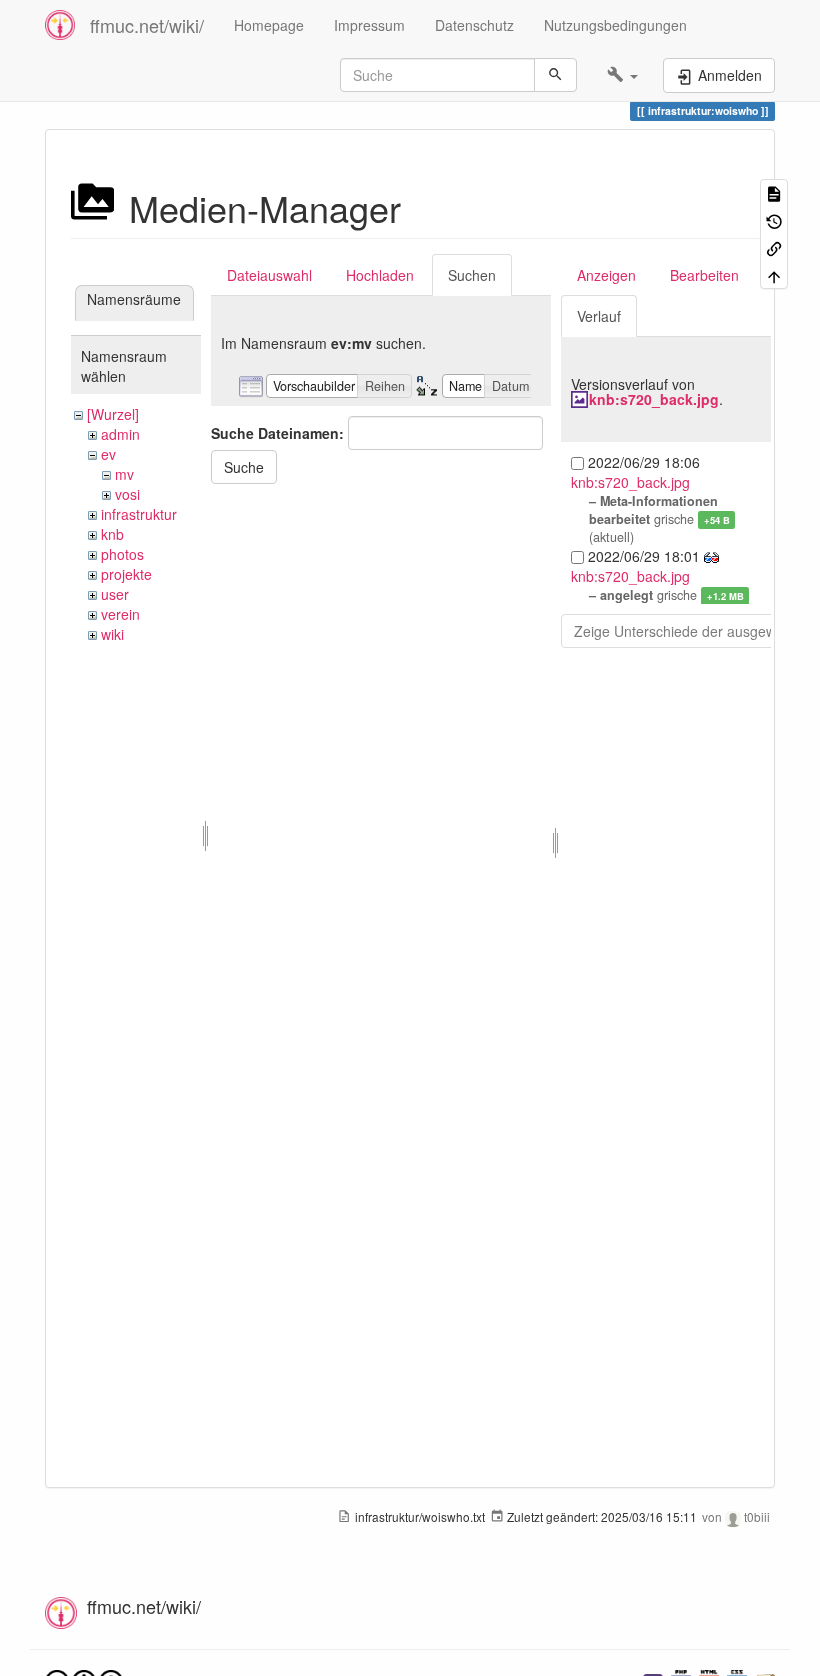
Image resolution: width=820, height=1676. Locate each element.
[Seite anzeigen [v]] (774, 192)
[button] (622, 75)
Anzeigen (606, 275)
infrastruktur (139, 514)
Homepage (269, 25)
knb (112, 534)
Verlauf (599, 316)
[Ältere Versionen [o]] (774, 219)
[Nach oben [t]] (774, 274)
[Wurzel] (113, 414)
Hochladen (380, 275)
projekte (126, 574)
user (115, 594)
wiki (112, 634)
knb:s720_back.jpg (654, 399)
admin (120, 434)
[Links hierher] (774, 247)
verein (120, 614)
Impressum (369, 25)
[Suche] (555, 75)
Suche (244, 467)
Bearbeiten (704, 275)
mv (124, 474)
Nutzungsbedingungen (615, 25)
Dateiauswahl (269, 275)
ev (108, 454)
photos (122, 554)
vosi (127, 494)
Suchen (472, 275)
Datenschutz (474, 25)
